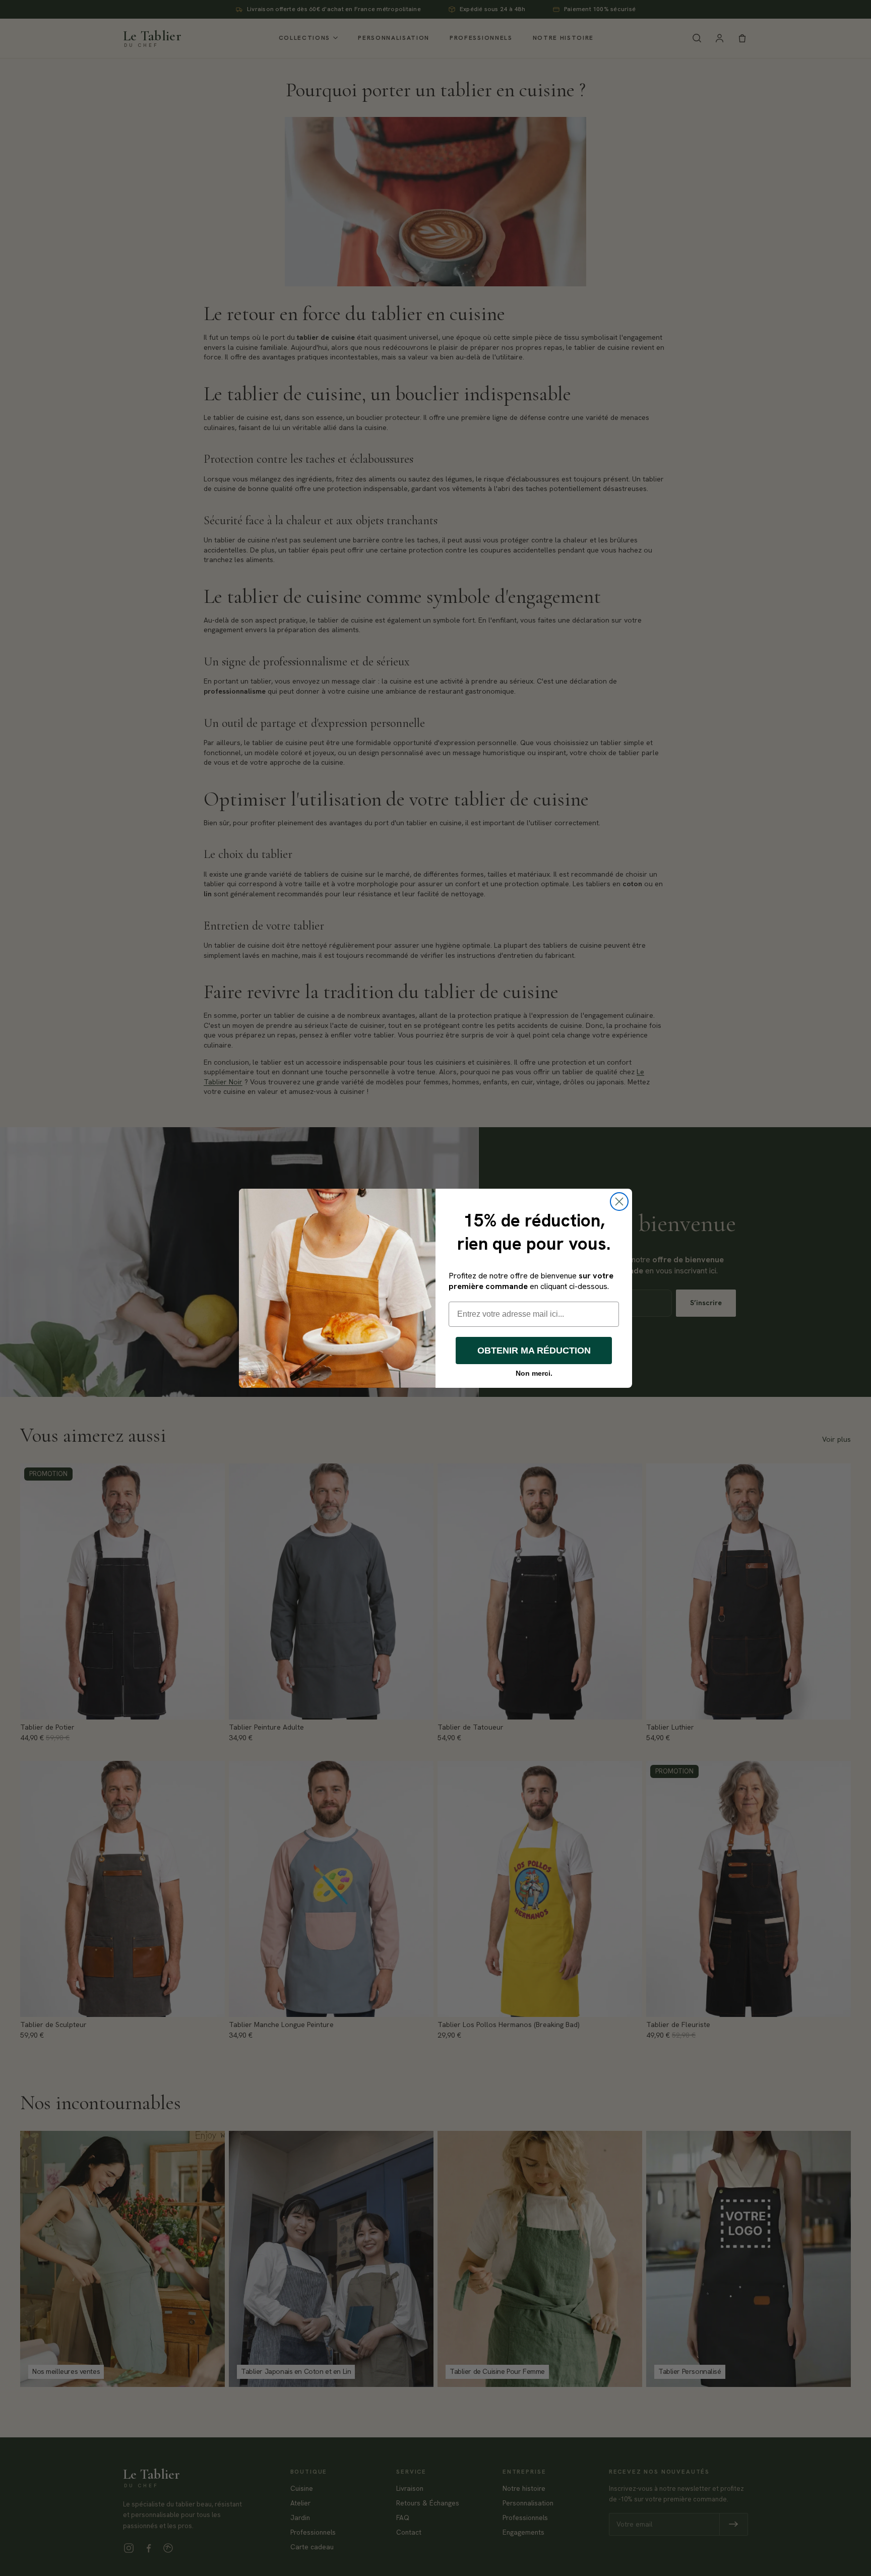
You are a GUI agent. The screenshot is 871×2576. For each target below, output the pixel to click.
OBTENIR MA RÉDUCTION (534, 1351)
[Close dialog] (619, 1202)
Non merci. (534, 1373)
